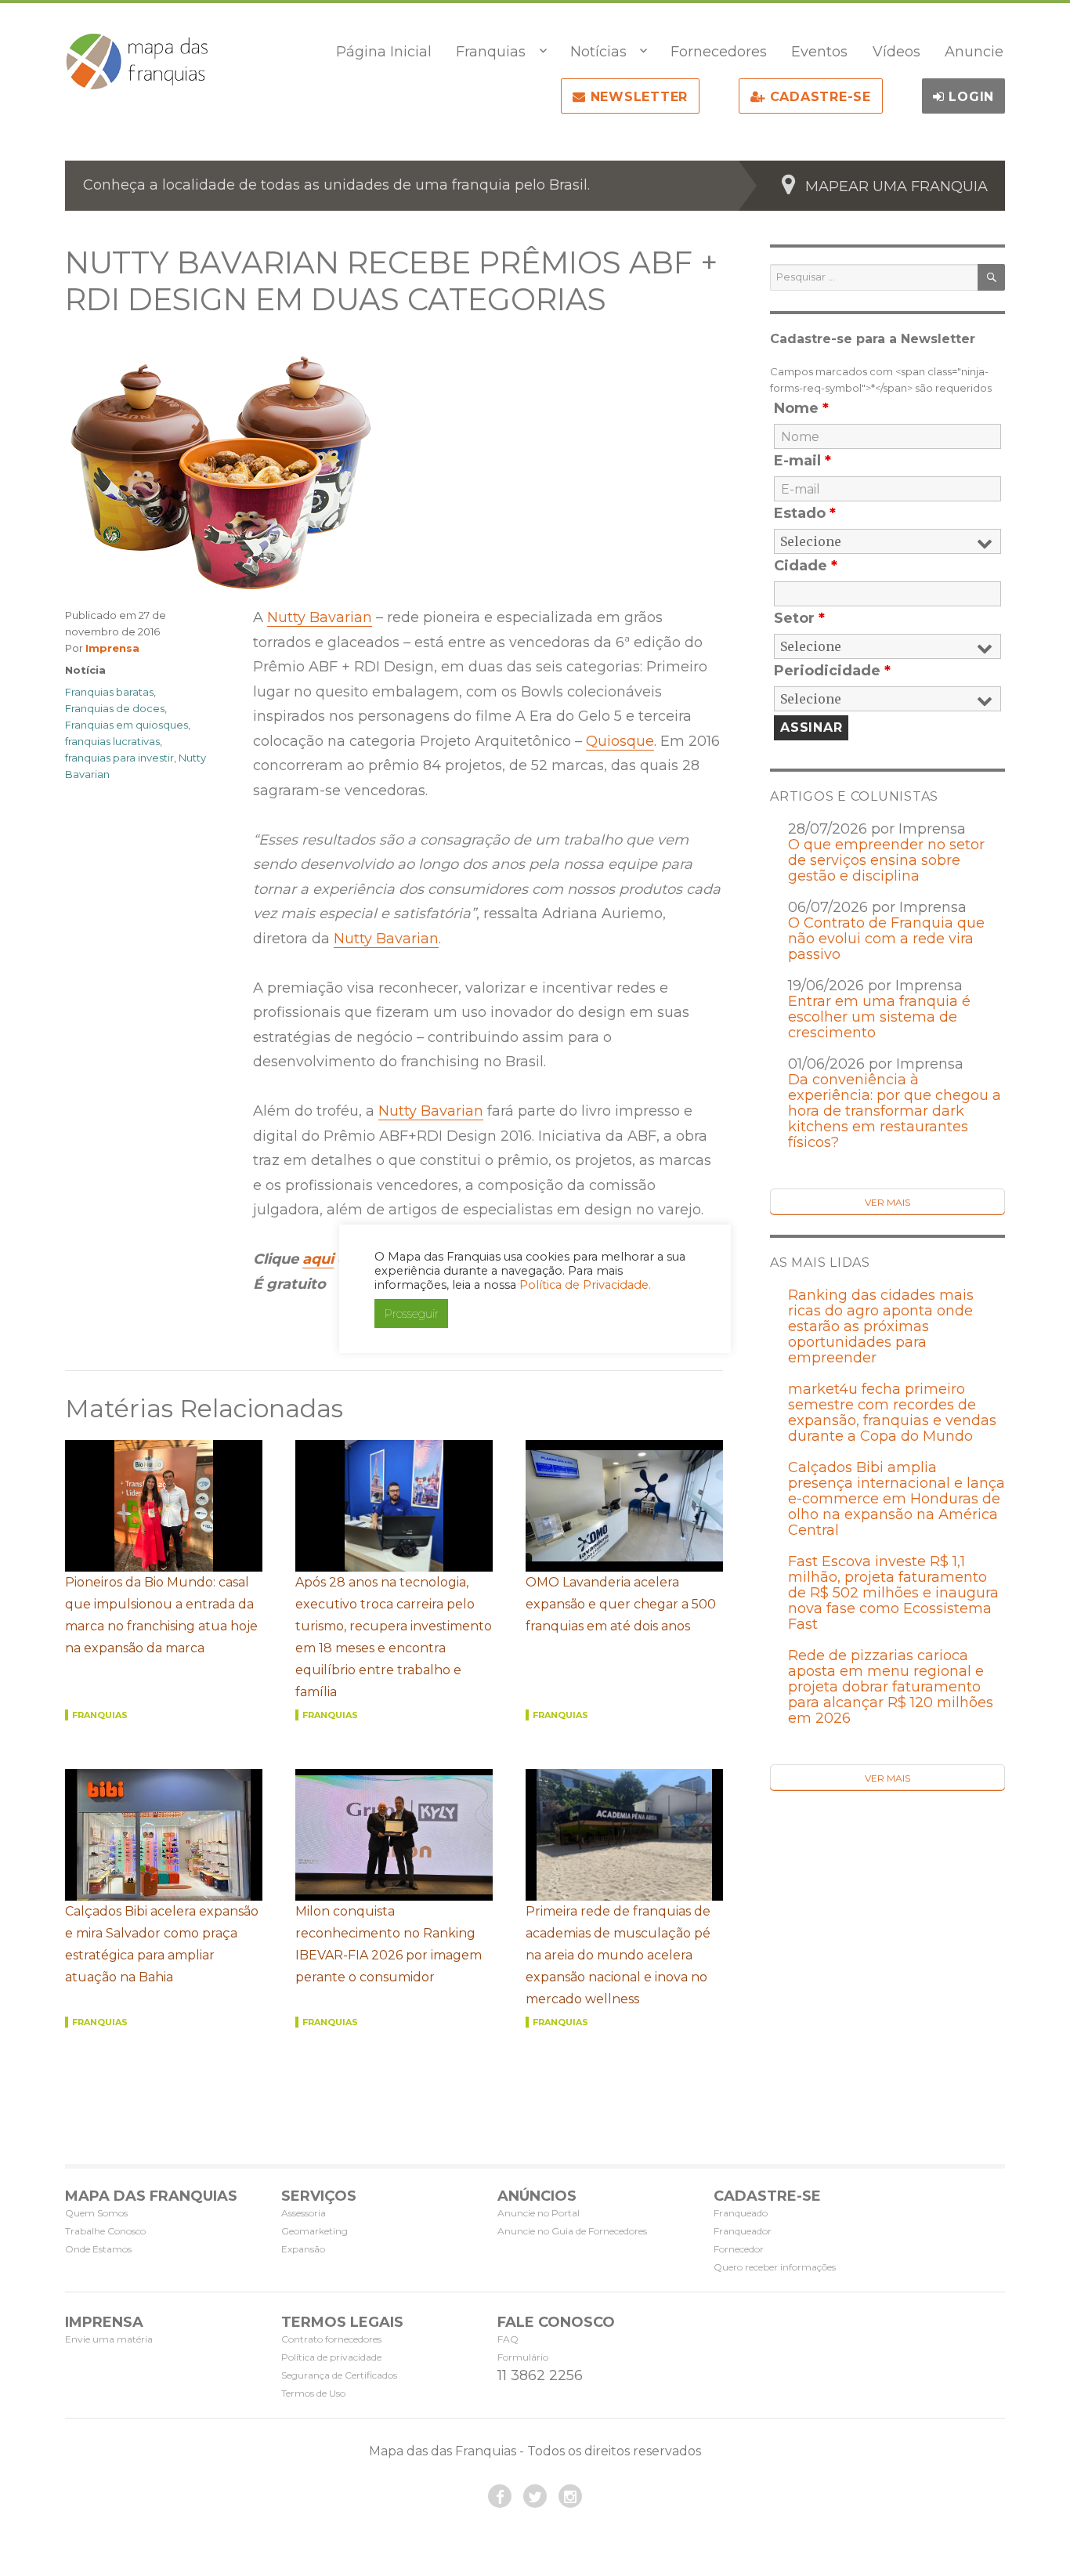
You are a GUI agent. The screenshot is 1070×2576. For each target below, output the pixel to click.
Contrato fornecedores (331, 2339)
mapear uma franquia (896, 186)
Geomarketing (314, 2231)
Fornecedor (739, 2249)
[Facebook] (500, 2496)
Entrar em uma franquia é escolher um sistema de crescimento (879, 1017)
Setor (799, 618)
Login (970, 97)
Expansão (303, 2249)
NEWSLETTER (637, 97)
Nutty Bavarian (320, 617)
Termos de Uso (313, 2393)
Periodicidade (832, 671)
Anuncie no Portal (539, 2213)
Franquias (491, 52)
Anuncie (974, 52)
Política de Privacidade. (585, 1285)
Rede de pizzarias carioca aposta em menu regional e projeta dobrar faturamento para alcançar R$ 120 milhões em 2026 (891, 1687)
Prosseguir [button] (411, 1313)
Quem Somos (96, 2213)
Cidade (806, 566)
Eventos (819, 52)
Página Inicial (384, 52)
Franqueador (743, 2231)
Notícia (85, 670)
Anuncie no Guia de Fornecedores (572, 2231)
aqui (318, 1259)
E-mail (802, 461)
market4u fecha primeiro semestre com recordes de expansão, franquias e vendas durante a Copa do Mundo (892, 1413)
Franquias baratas (109, 692)
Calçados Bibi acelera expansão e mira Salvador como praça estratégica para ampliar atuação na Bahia (162, 1944)
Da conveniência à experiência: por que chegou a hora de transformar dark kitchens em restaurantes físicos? (895, 1111)
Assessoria (304, 2213)
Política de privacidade (331, 2357)
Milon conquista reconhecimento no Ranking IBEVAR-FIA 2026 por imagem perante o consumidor (389, 1944)
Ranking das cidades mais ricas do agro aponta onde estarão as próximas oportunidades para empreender (881, 1326)
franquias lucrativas (112, 741)
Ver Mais (887, 1202)
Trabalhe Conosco (105, 2231)
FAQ (508, 2339)
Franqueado (741, 2213)
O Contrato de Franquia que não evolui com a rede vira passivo (886, 939)
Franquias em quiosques (127, 725)
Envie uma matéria (109, 2339)
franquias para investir (119, 758)
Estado (805, 513)
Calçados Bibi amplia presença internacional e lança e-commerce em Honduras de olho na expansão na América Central (896, 1499)
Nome (801, 408)
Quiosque (620, 741)
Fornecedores (719, 52)
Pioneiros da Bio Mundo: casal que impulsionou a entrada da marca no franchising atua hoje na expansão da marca (161, 1615)
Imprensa (112, 648)
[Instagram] (570, 2496)
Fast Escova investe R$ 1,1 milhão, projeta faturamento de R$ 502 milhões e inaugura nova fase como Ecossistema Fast (893, 1593)
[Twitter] (535, 2496)
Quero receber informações (775, 2267)
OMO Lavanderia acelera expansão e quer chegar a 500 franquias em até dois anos (621, 1604)
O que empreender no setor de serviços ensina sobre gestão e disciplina (886, 860)
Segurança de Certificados (339, 2375)
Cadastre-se (818, 97)
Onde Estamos (98, 2249)
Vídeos (896, 52)
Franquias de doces (115, 708)
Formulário (523, 2357)
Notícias (598, 52)
